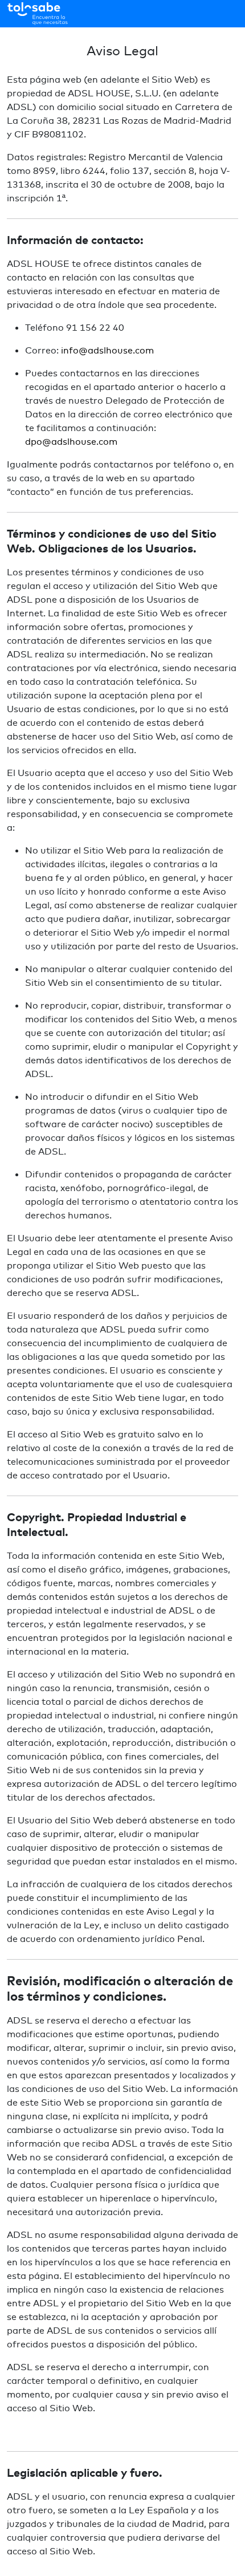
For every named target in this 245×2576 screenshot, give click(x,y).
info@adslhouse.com (107, 350)
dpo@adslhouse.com (71, 441)
